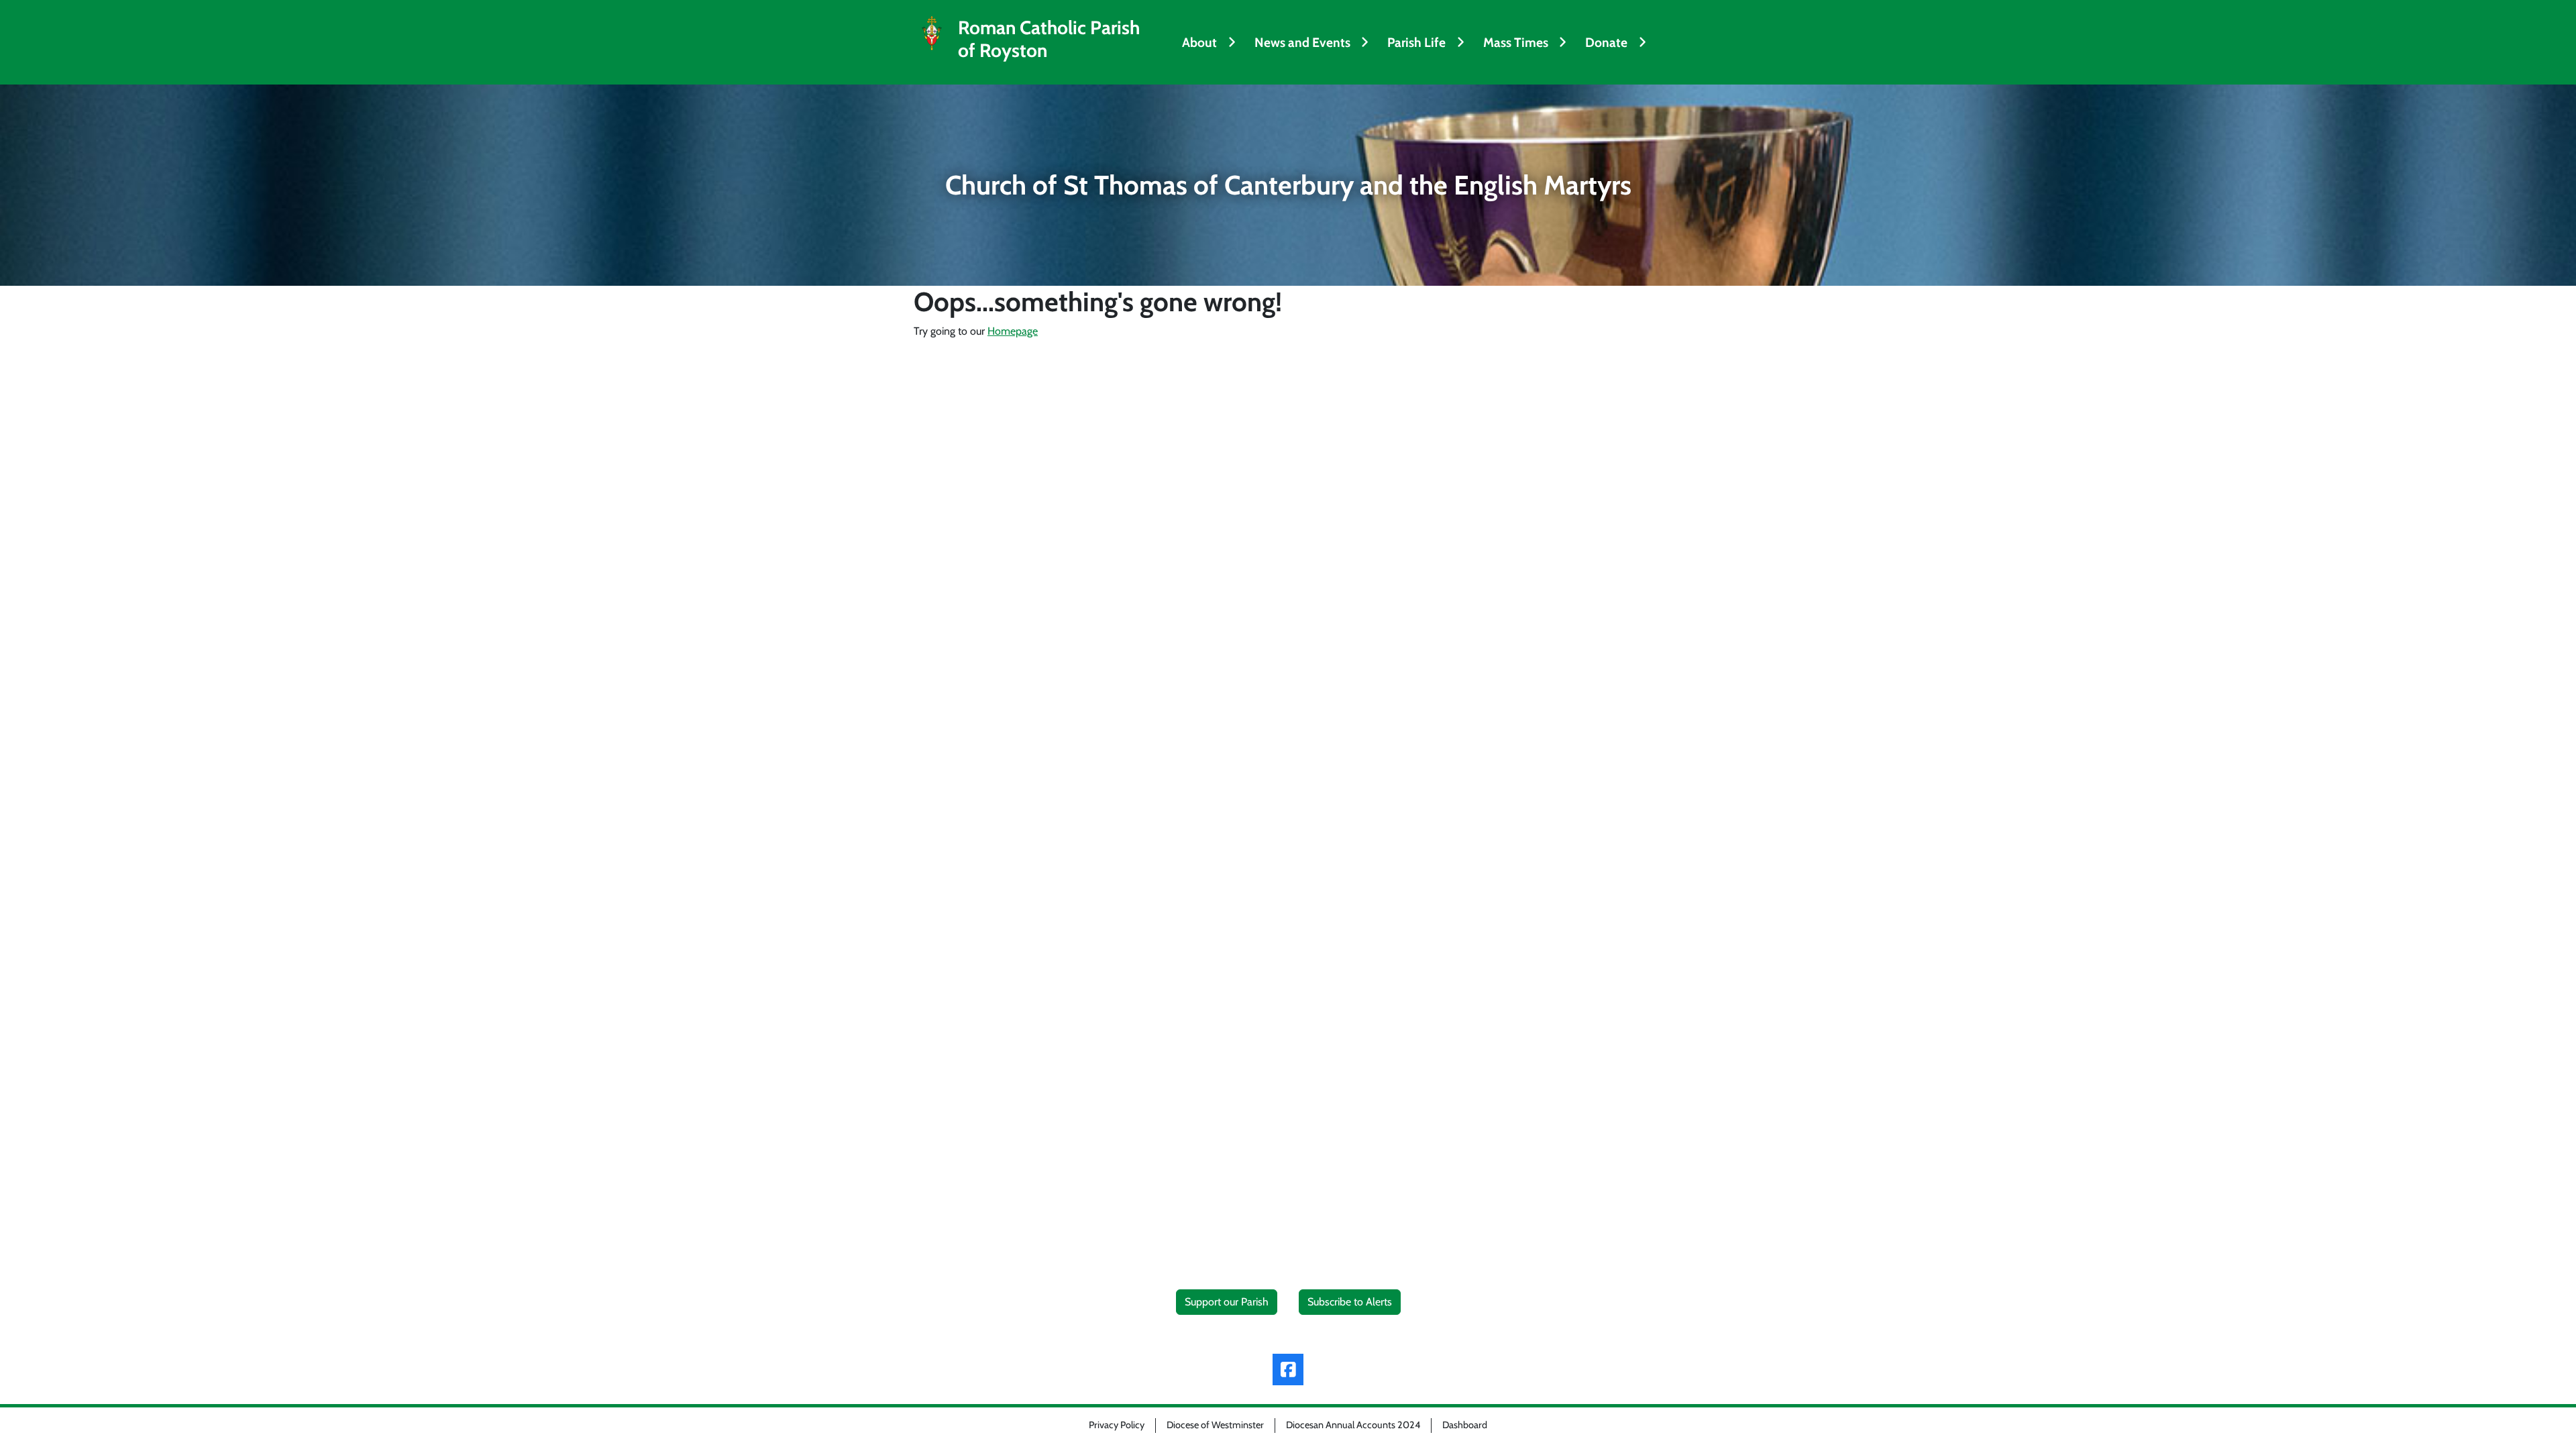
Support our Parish (1227, 1302)
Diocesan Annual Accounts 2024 (1353, 1425)
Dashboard (1465, 1425)
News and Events (1302, 42)
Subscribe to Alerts (1350, 1302)
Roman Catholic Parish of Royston (1049, 39)
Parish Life (1416, 42)
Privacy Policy (1117, 1425)
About (1199, 42)
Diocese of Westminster (1215, 1425)
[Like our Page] (1288, 1370)
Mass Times (1516, 42)
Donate (1606, 42)
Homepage (1013, 331)
